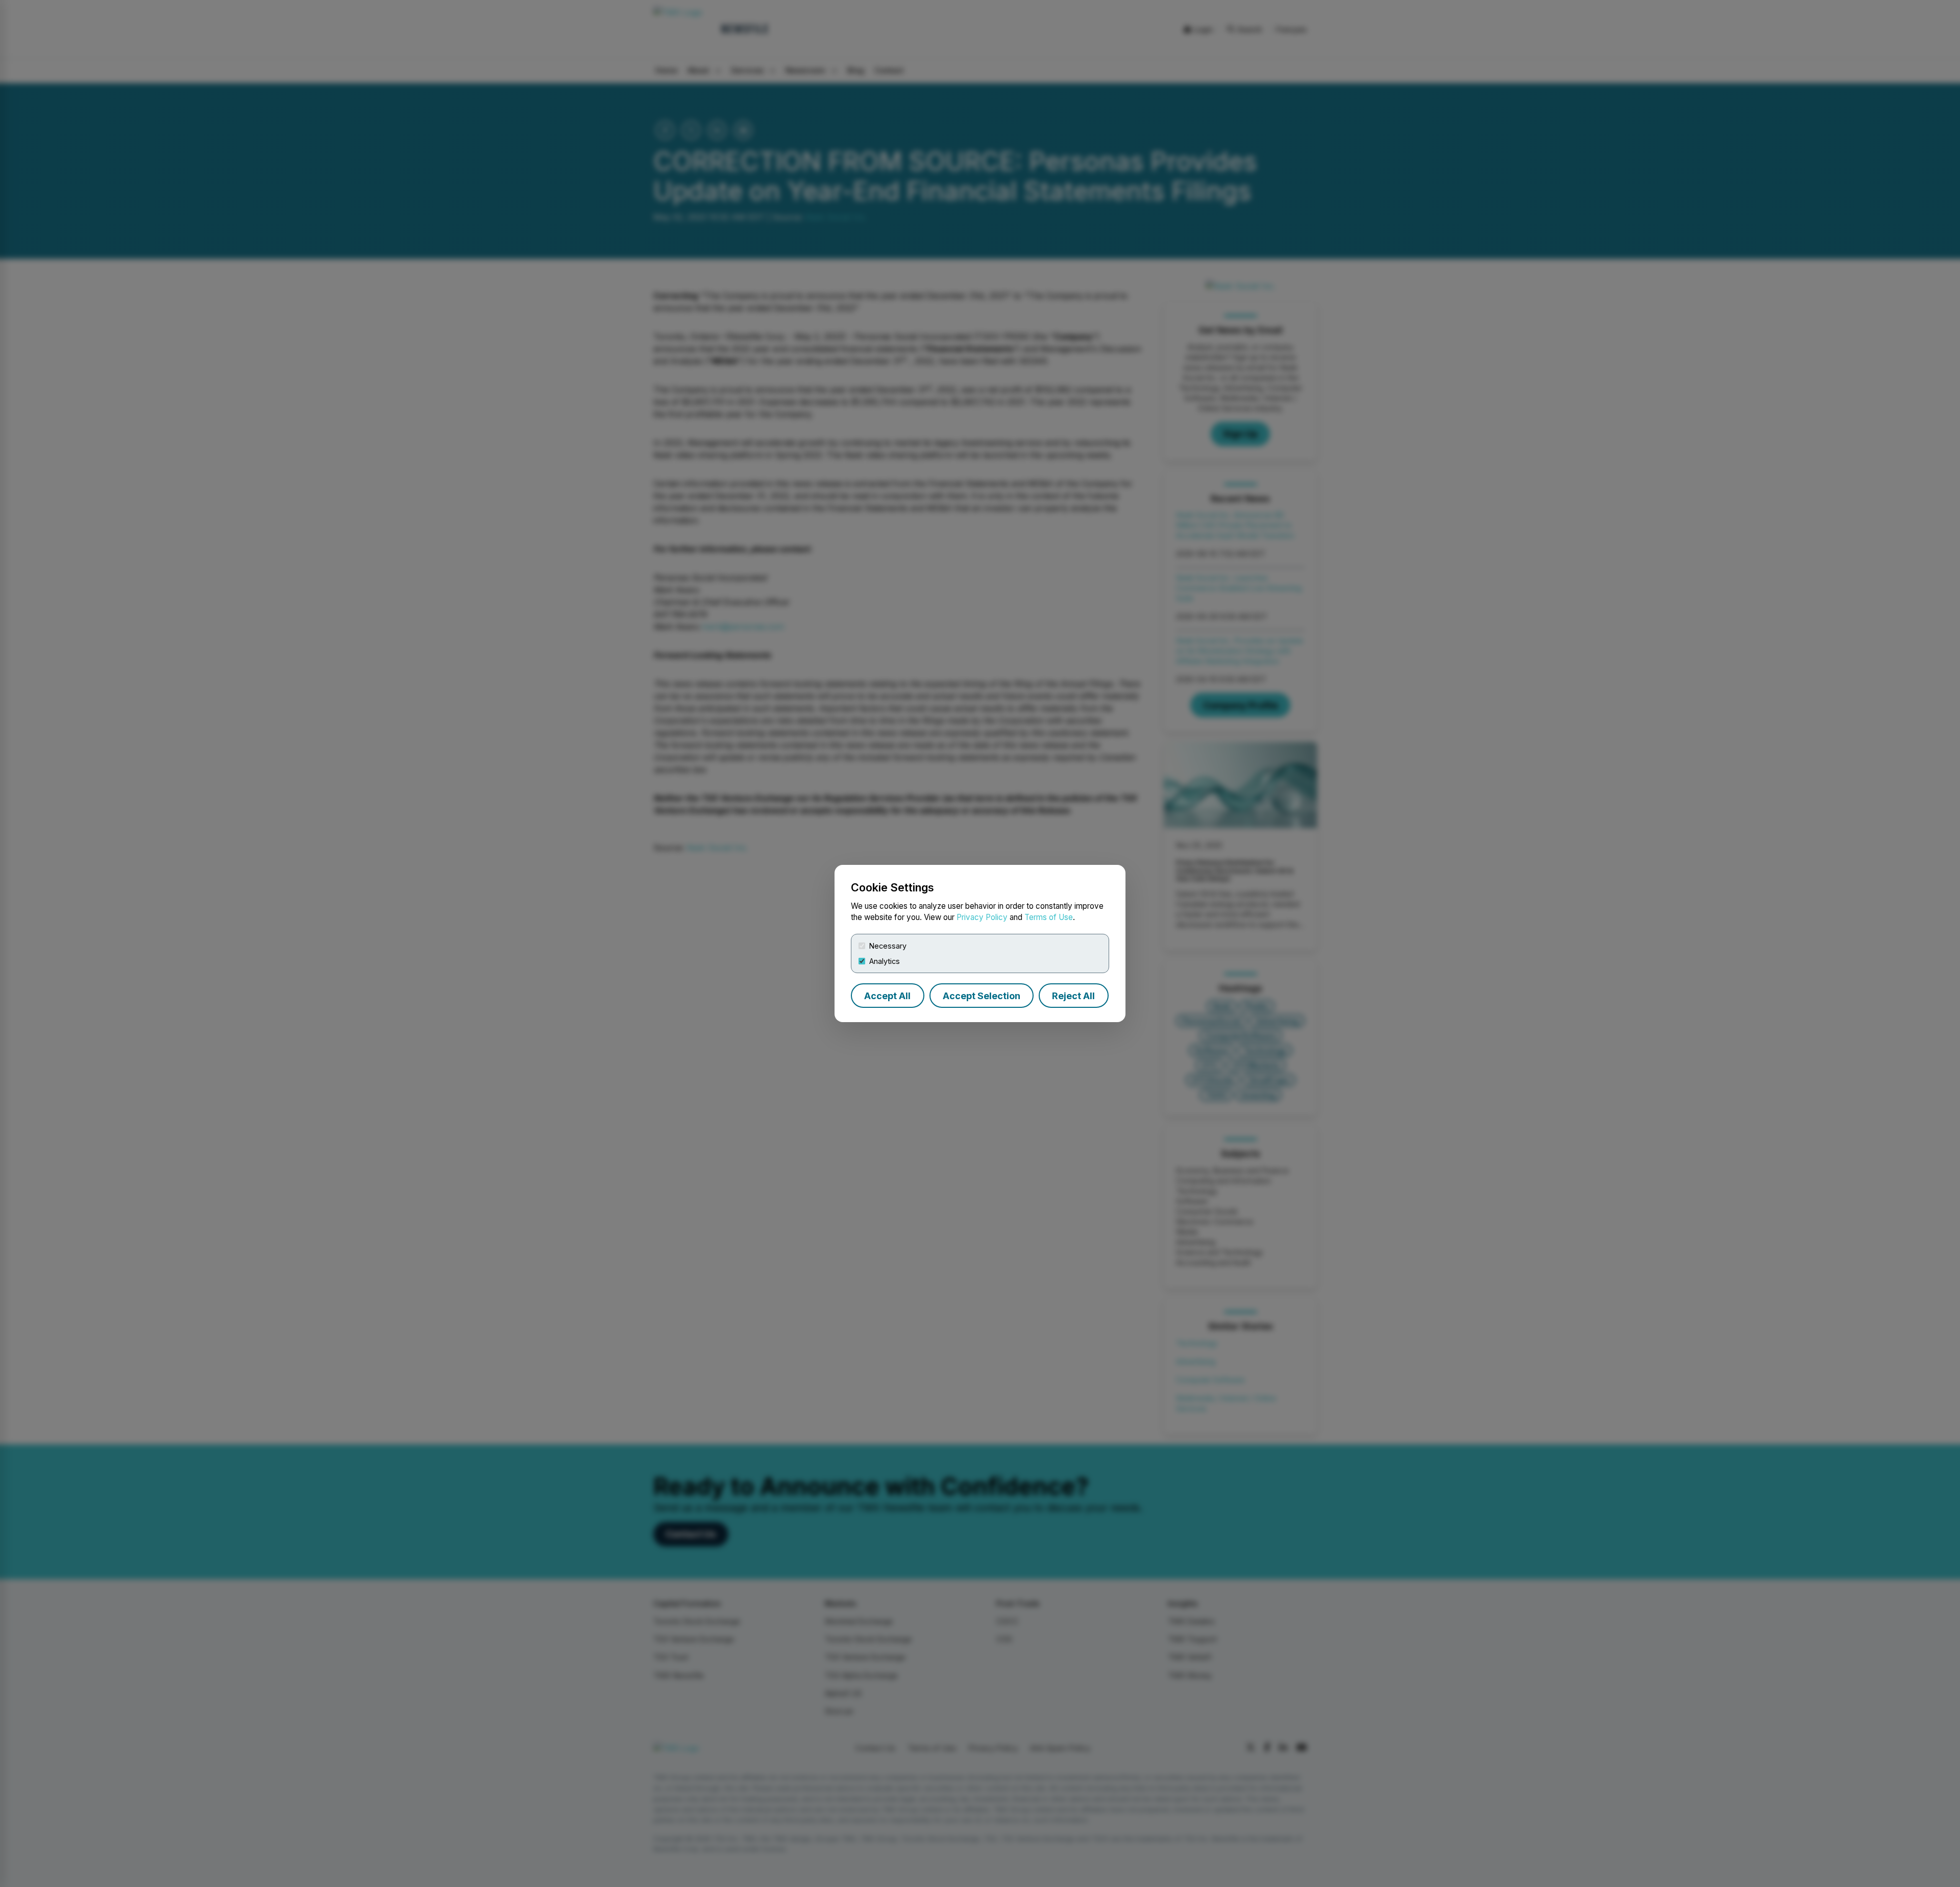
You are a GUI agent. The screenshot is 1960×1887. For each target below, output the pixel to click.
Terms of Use (1049, 917)
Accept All (887, 996)
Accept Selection (982, 996)
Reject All (1073, 996)
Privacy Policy (982, 917)
